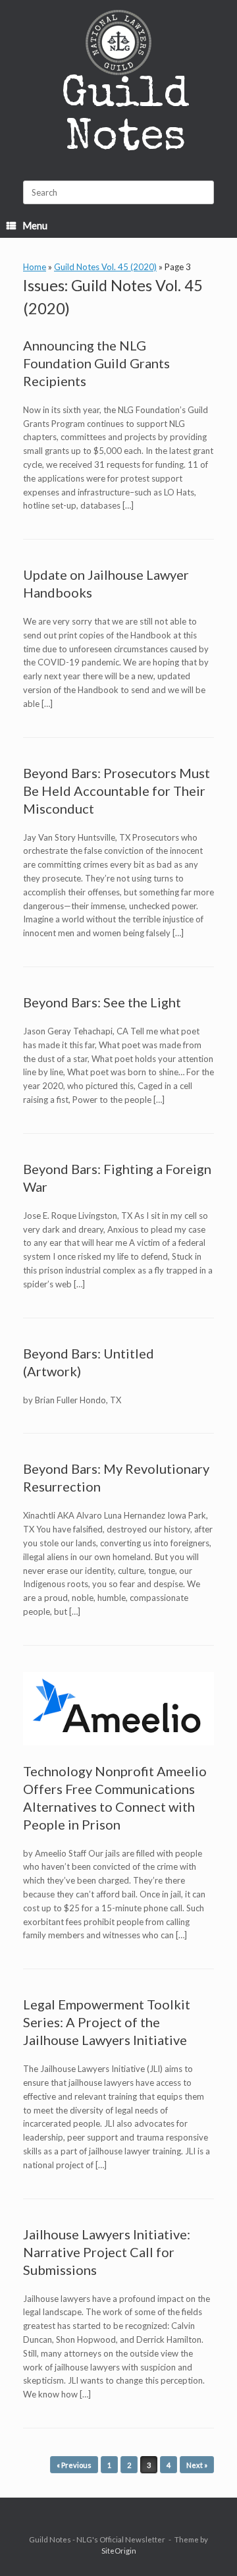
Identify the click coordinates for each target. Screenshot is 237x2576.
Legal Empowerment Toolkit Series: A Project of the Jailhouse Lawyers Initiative (107, 2022)
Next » (197, 2465)
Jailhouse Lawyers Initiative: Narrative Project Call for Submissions (107, 2252)
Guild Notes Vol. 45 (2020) (105, 267)
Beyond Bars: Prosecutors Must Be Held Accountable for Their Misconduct (117, 791)
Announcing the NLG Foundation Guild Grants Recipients (96, 363)
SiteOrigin (119, 2551)
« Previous (74, 2465)
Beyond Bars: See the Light (102, 1002)
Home (35, 267)
